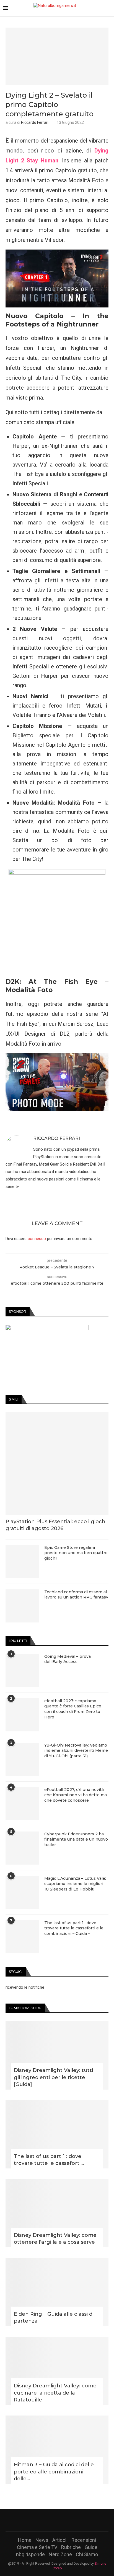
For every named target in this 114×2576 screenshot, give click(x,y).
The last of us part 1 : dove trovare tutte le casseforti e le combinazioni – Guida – (74, 1928)
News (42, 2540)
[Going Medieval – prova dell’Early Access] (22, 1670)
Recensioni (84, 2540)
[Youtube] (64, 2520)
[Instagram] (57, 2520)
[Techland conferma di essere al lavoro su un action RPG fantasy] (22, 1606)
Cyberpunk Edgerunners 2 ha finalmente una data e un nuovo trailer (76, 1839)
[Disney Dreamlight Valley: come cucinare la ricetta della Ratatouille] (57, 2371)
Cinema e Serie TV (37, 2547)
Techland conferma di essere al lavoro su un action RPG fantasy (76, 1595)
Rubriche (71, 2547)
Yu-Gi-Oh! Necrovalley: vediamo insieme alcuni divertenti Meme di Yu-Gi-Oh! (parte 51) (76, 1751)
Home (25, 2540)
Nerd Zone (60, 2554)
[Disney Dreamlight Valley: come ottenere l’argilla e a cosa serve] (57, 2213)
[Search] (108, 8)
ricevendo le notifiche (25, 1987)
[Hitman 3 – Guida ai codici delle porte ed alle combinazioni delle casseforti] (57, 2450)
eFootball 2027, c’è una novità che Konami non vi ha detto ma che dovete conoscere (76, 1795)
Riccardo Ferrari (35, 122)
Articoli (60, 2540)
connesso (37, 1239)
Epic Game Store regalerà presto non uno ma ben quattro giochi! (76, 1553)
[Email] (71, 2520)
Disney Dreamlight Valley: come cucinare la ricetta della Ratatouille (55, 2393)
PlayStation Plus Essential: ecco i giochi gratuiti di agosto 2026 (56, 1525)
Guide (91, 2547)
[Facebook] (43, 2520)
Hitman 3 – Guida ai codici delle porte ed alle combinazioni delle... (54, 2471)
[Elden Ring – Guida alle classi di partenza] (57, 2292)
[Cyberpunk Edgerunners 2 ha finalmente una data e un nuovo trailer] (22, 1848)
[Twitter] (50, 2520)
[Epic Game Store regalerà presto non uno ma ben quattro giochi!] (22, 1562)
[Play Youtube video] (57, 278)
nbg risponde (30, 2554)
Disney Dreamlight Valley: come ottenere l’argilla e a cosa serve (55, 2239)
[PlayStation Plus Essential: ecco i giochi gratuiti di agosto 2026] (57, 1464)
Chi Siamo (87, 2554)
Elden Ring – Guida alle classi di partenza (54, 2317)
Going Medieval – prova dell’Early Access (68, 1659)
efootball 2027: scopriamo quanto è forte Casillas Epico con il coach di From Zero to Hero (73, 1709)
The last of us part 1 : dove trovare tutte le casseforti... (49, 2160)
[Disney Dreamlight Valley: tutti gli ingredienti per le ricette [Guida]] (57, 2055)
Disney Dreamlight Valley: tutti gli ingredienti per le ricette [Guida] (53, 2077)
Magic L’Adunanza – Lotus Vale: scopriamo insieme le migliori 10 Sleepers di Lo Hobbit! (75, 1884)
